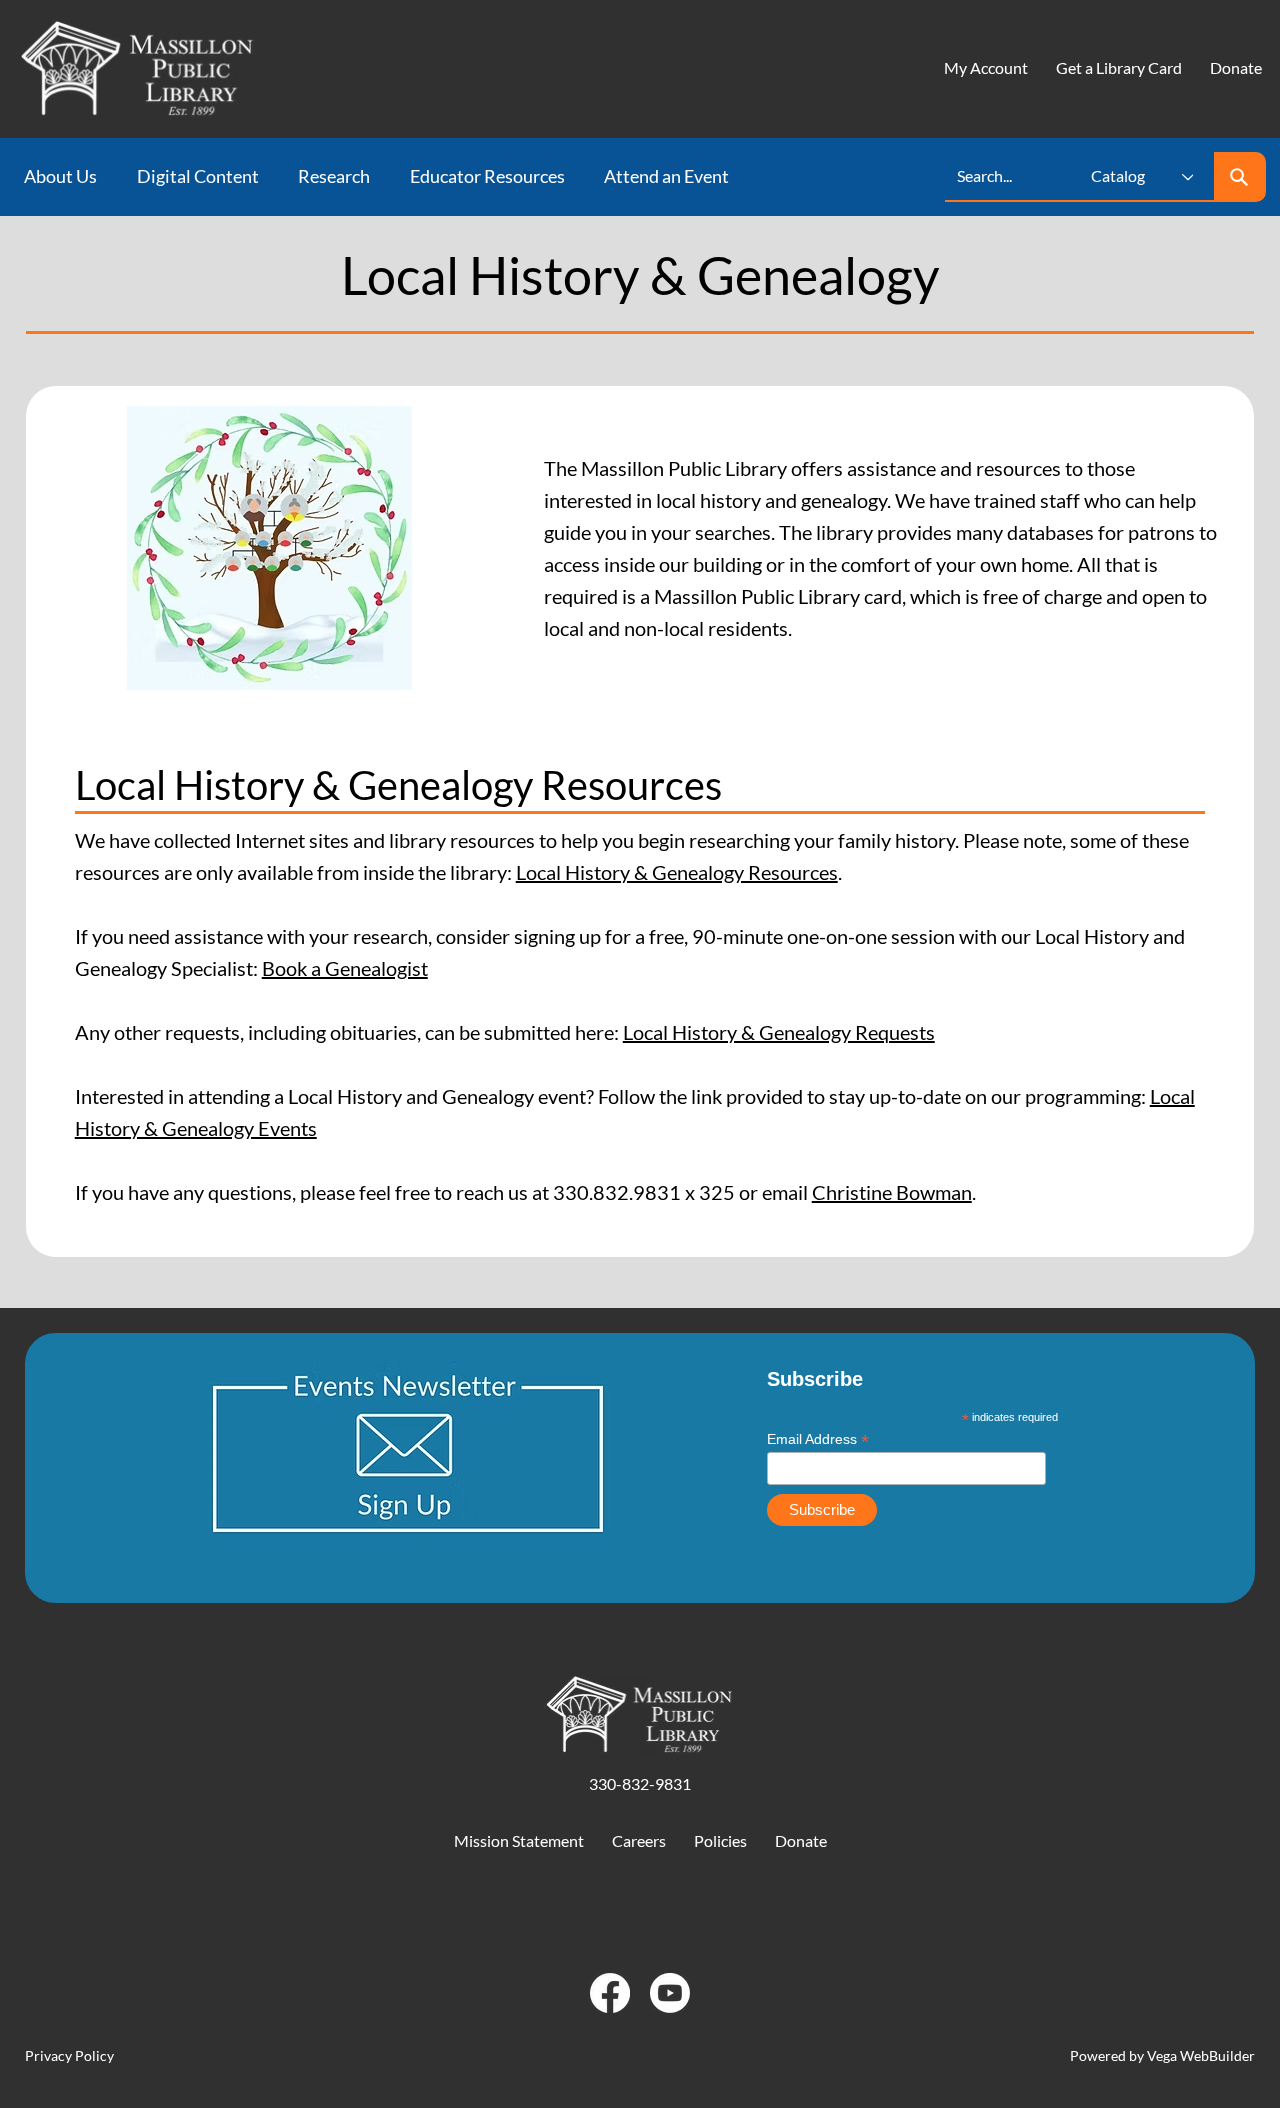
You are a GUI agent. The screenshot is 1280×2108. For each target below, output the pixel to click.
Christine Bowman (892, 1192)
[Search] (1240, 177)
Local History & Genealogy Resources (677, 872)
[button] (66, 177)
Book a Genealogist (345, 968)
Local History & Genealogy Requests (779, 1032)
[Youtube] (670, 1993)
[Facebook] (610, 1993)
